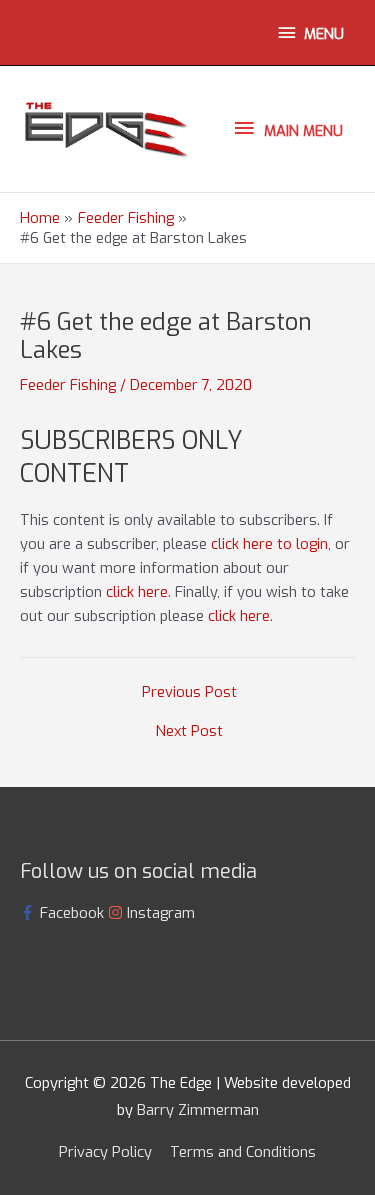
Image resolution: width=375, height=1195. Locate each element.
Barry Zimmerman (198, 1110)
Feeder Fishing (68, 385)
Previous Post (189, 692)
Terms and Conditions (243, 1152)
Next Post (189, 731)
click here (137, 592)
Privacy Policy (105, 1152)
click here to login (269, 544)
